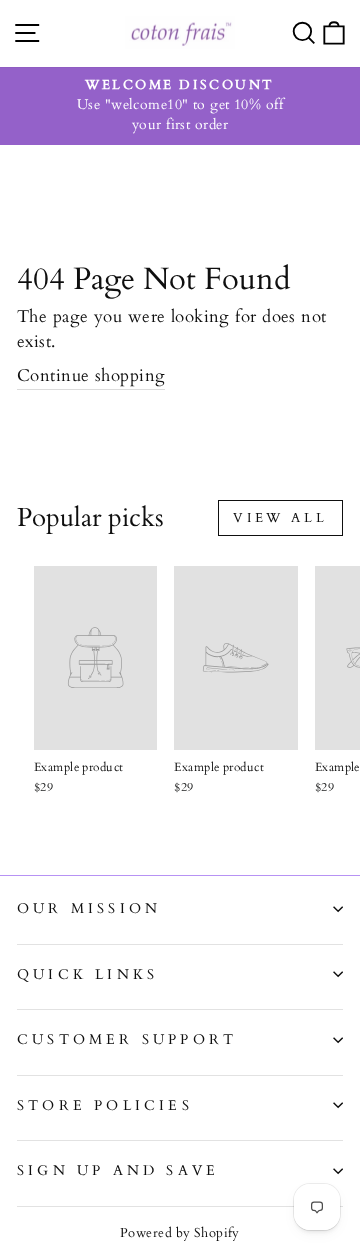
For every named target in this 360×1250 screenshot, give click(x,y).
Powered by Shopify (180, 1233)
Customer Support (127, 1039)
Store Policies (105, 1105)
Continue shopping (91, 375)
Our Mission (89, 908)
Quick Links (87, 974)
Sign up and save (118, 1170)
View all (280, 518)
